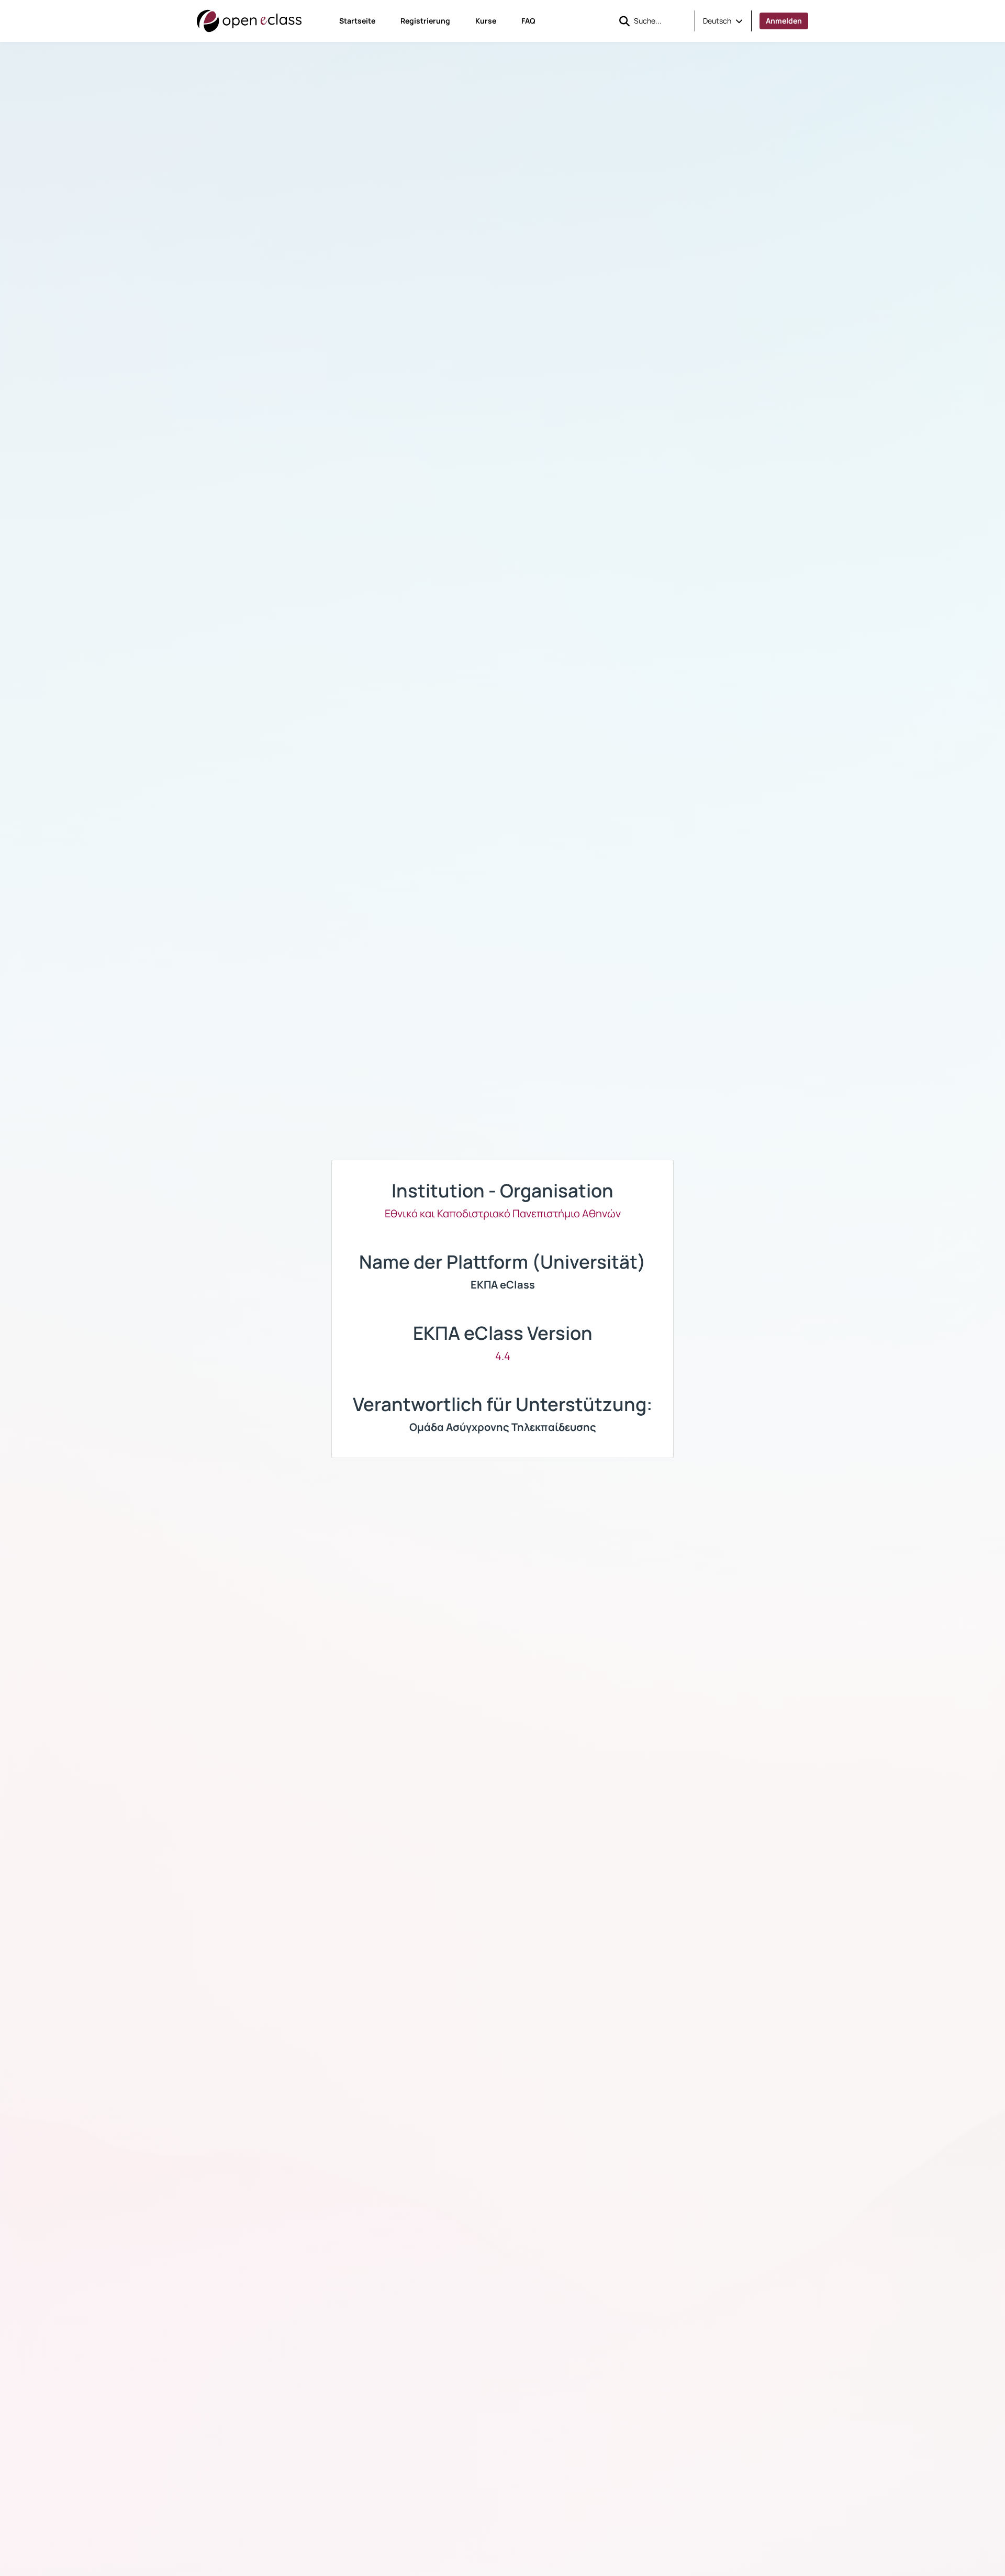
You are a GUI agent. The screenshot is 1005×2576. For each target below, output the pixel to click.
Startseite (357, 21)
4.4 (503, 1356)
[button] (723, 21)
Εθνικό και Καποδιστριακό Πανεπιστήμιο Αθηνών (503, 1213)
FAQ (528, 21)
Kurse (486, 21)
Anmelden (784, 21)
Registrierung (425, 21)
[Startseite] (249, 21)
